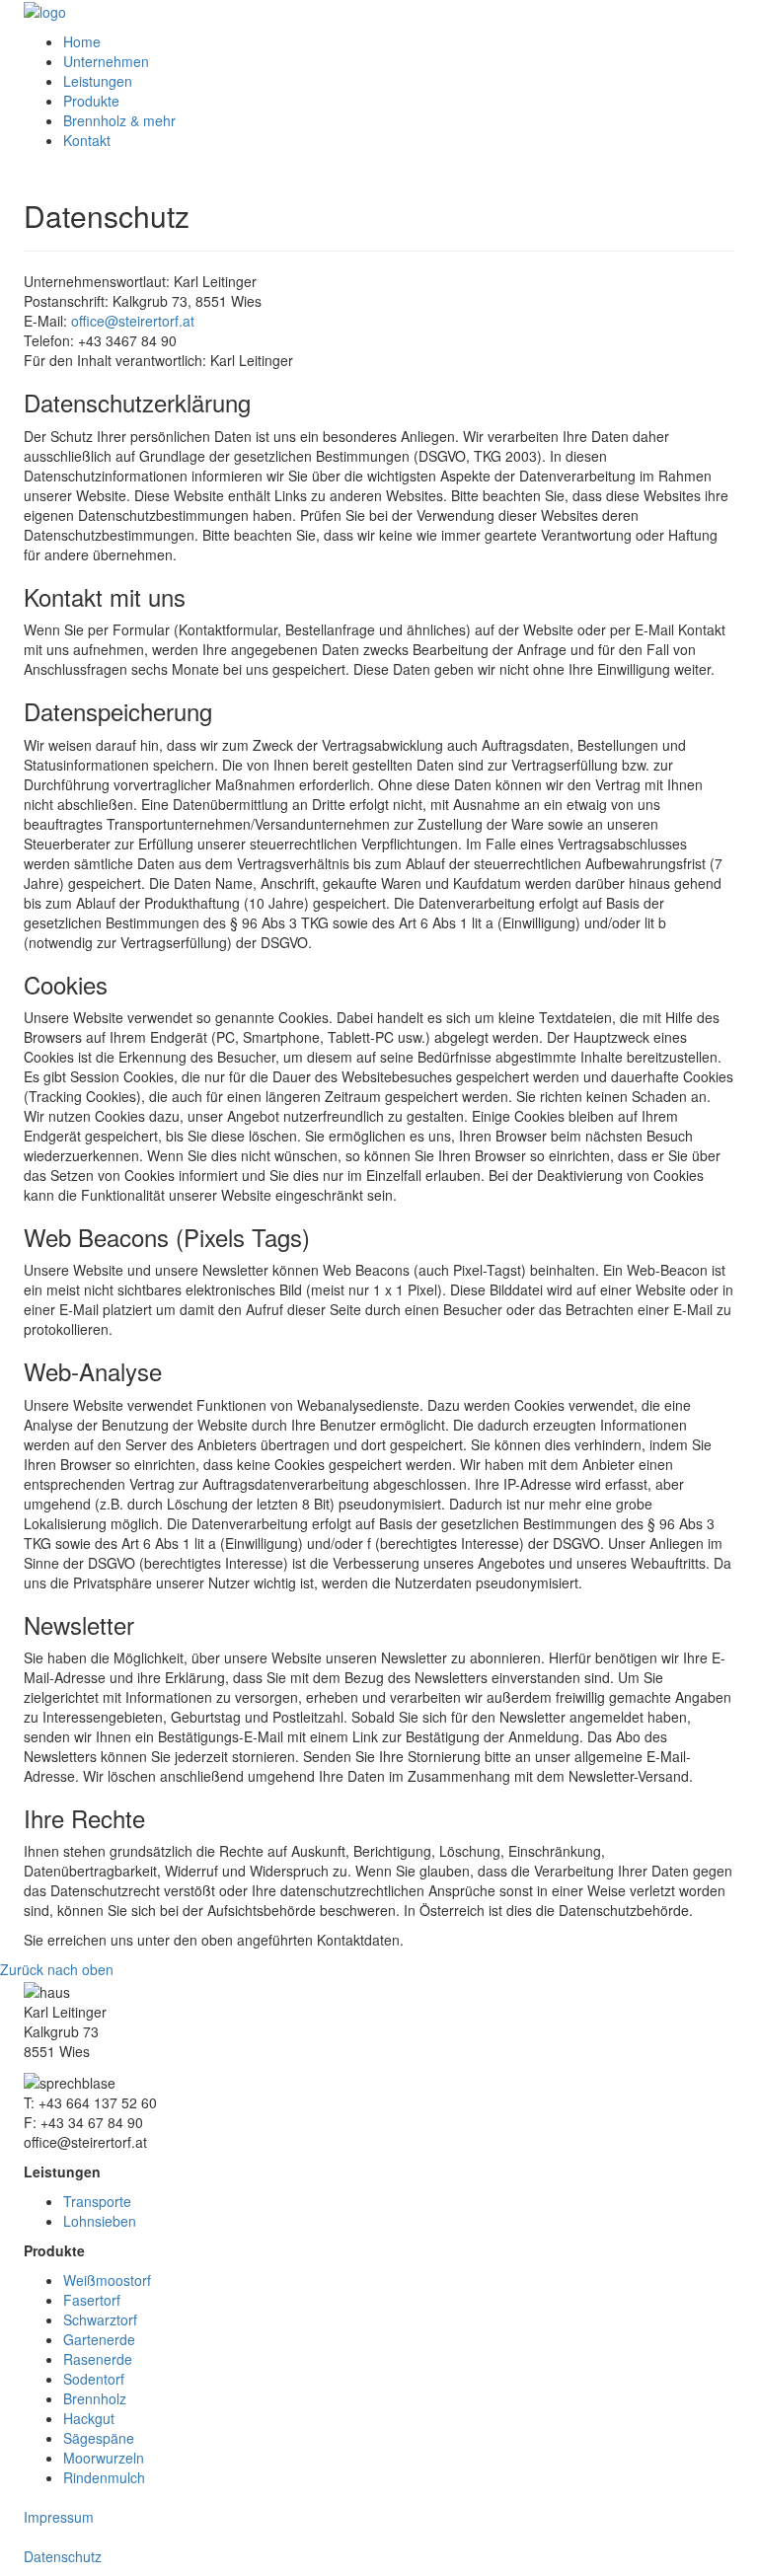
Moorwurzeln (104, 2458)
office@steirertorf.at (133, 321)
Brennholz (95, 2398)
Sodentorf (94, 2379)
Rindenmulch (104, 2477)
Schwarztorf (100, 2319)
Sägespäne (99, 2438)
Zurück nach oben (57, 1969)
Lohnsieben (100, 2221)
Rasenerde (98, 2359)
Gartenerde (99, 2339)
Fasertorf (92, 2300)
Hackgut (89, 2418)
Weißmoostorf (107, 2280)
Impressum (59, 2517)
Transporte (97, 2201)
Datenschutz (63, 2556)
